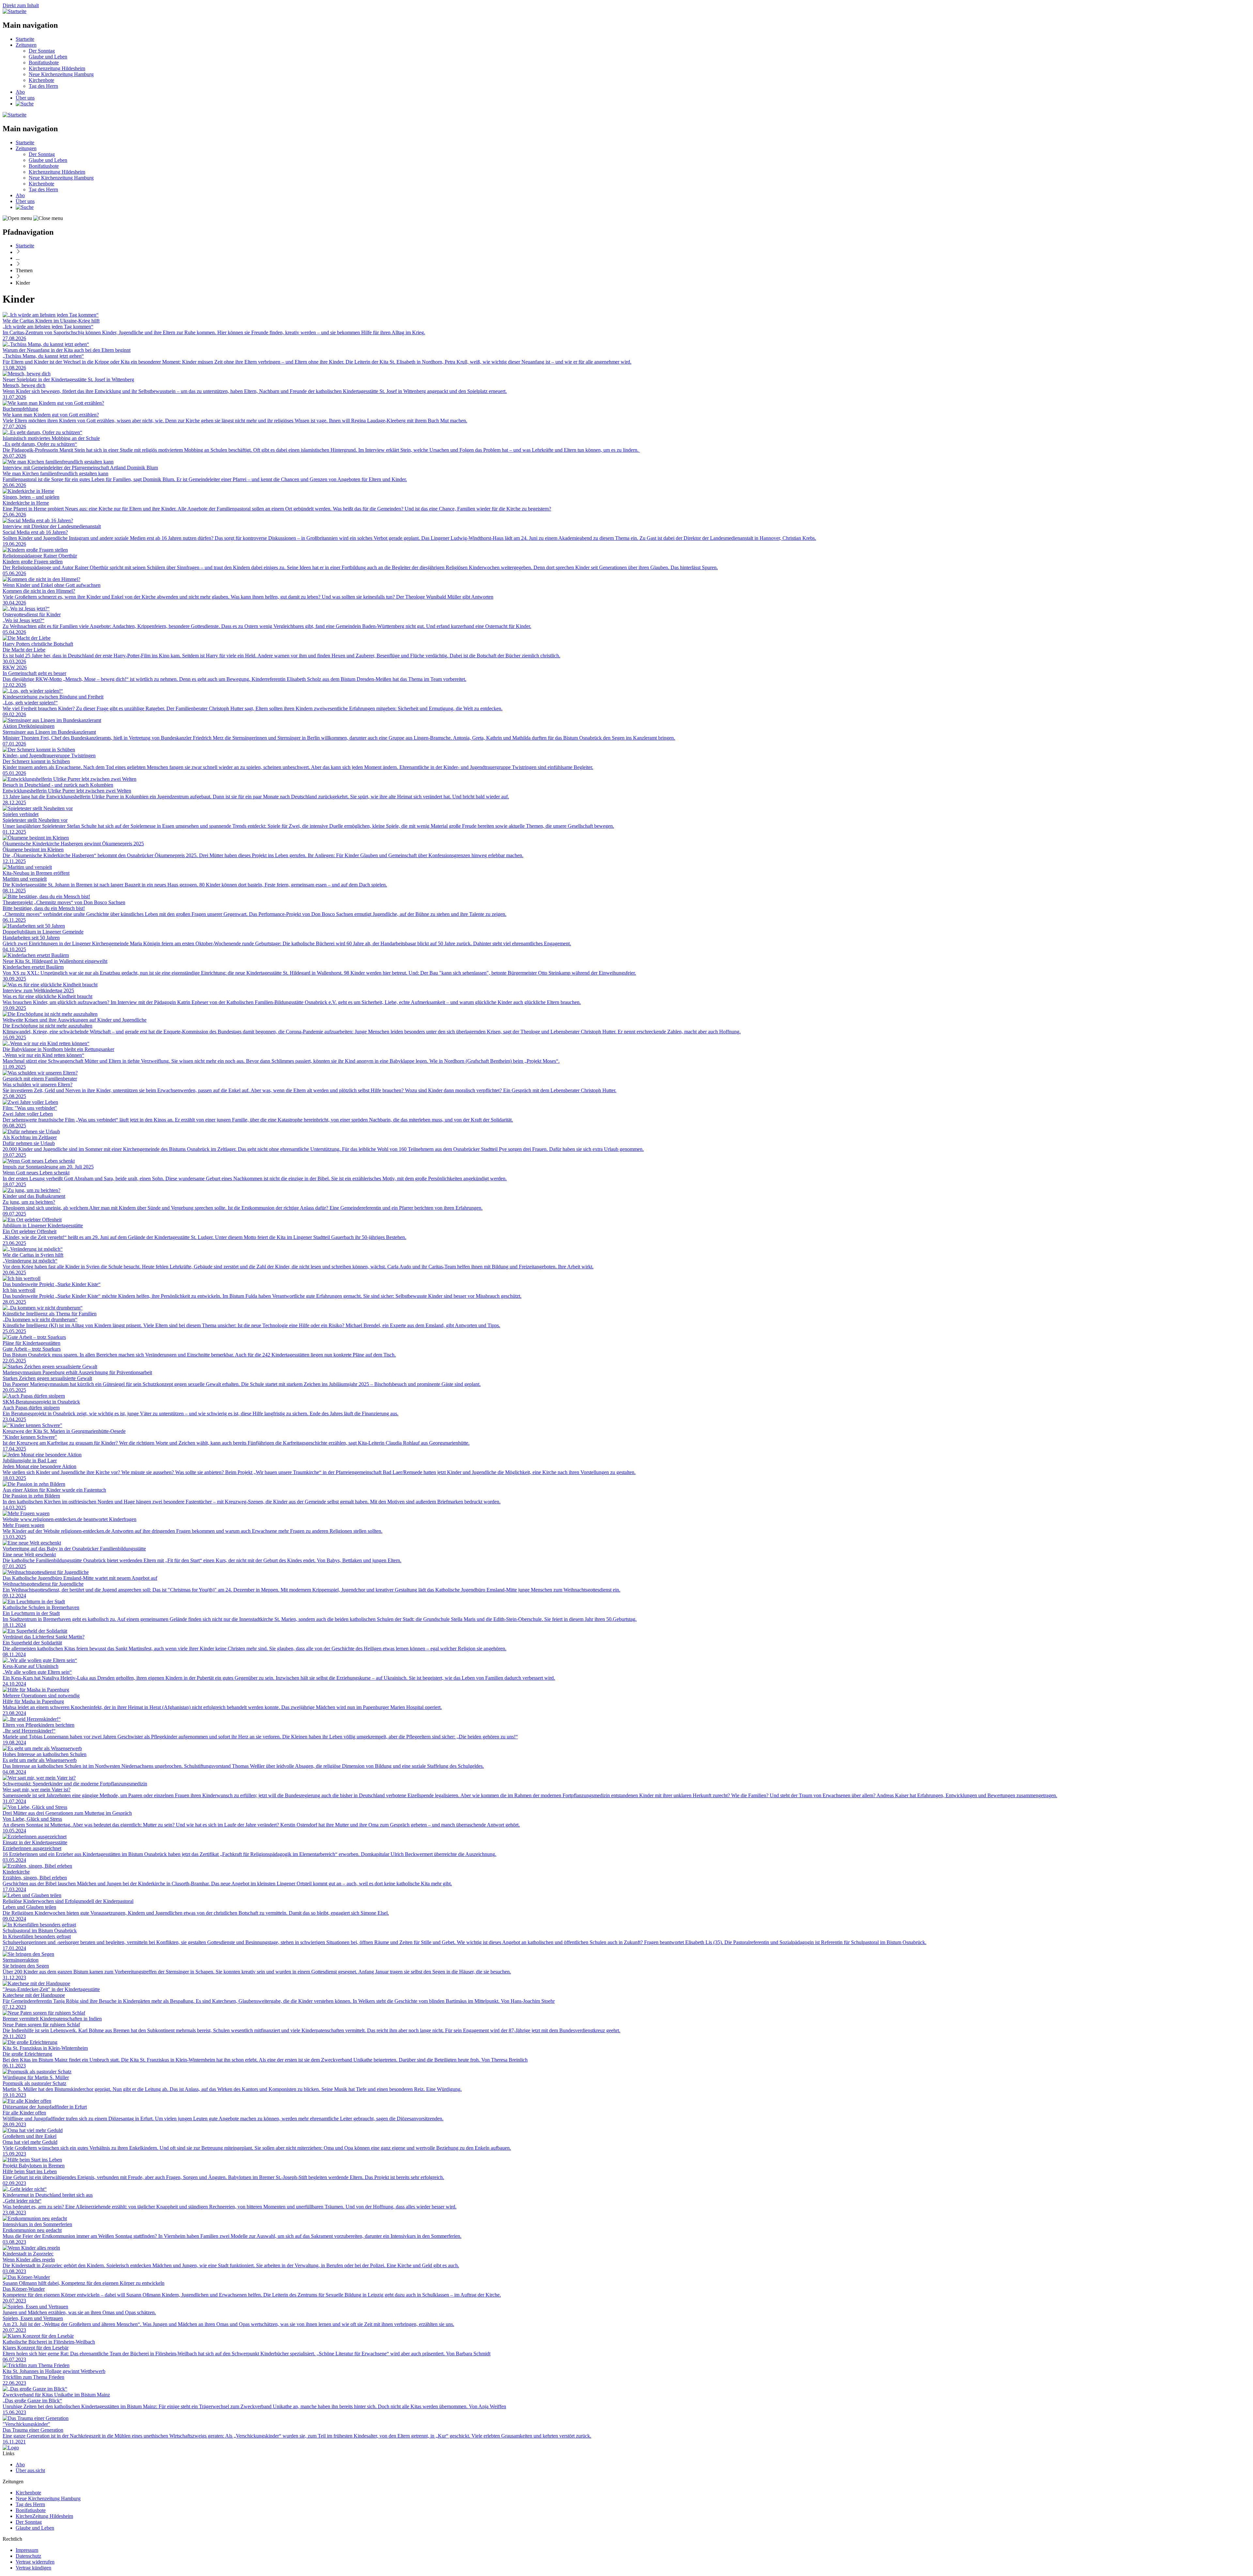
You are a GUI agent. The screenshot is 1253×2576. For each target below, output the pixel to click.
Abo (20, 92)
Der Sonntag (42, 51)
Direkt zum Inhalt (21, 5)
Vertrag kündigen (33, 2568)
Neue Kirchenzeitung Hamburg (61, 74)
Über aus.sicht (30, 2470)
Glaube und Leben (48, 57)
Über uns (25, 98)
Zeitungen (26, 45)
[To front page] (11, 2448)
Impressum (27, 2550)
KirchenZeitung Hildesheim (44, 2516)
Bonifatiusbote (44, 63)
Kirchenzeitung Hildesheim (57, 68)
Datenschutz (28, 2556)
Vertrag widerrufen (35, 2562)
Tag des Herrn (43, 86)
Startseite (25, 39)
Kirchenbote (41, 80)
